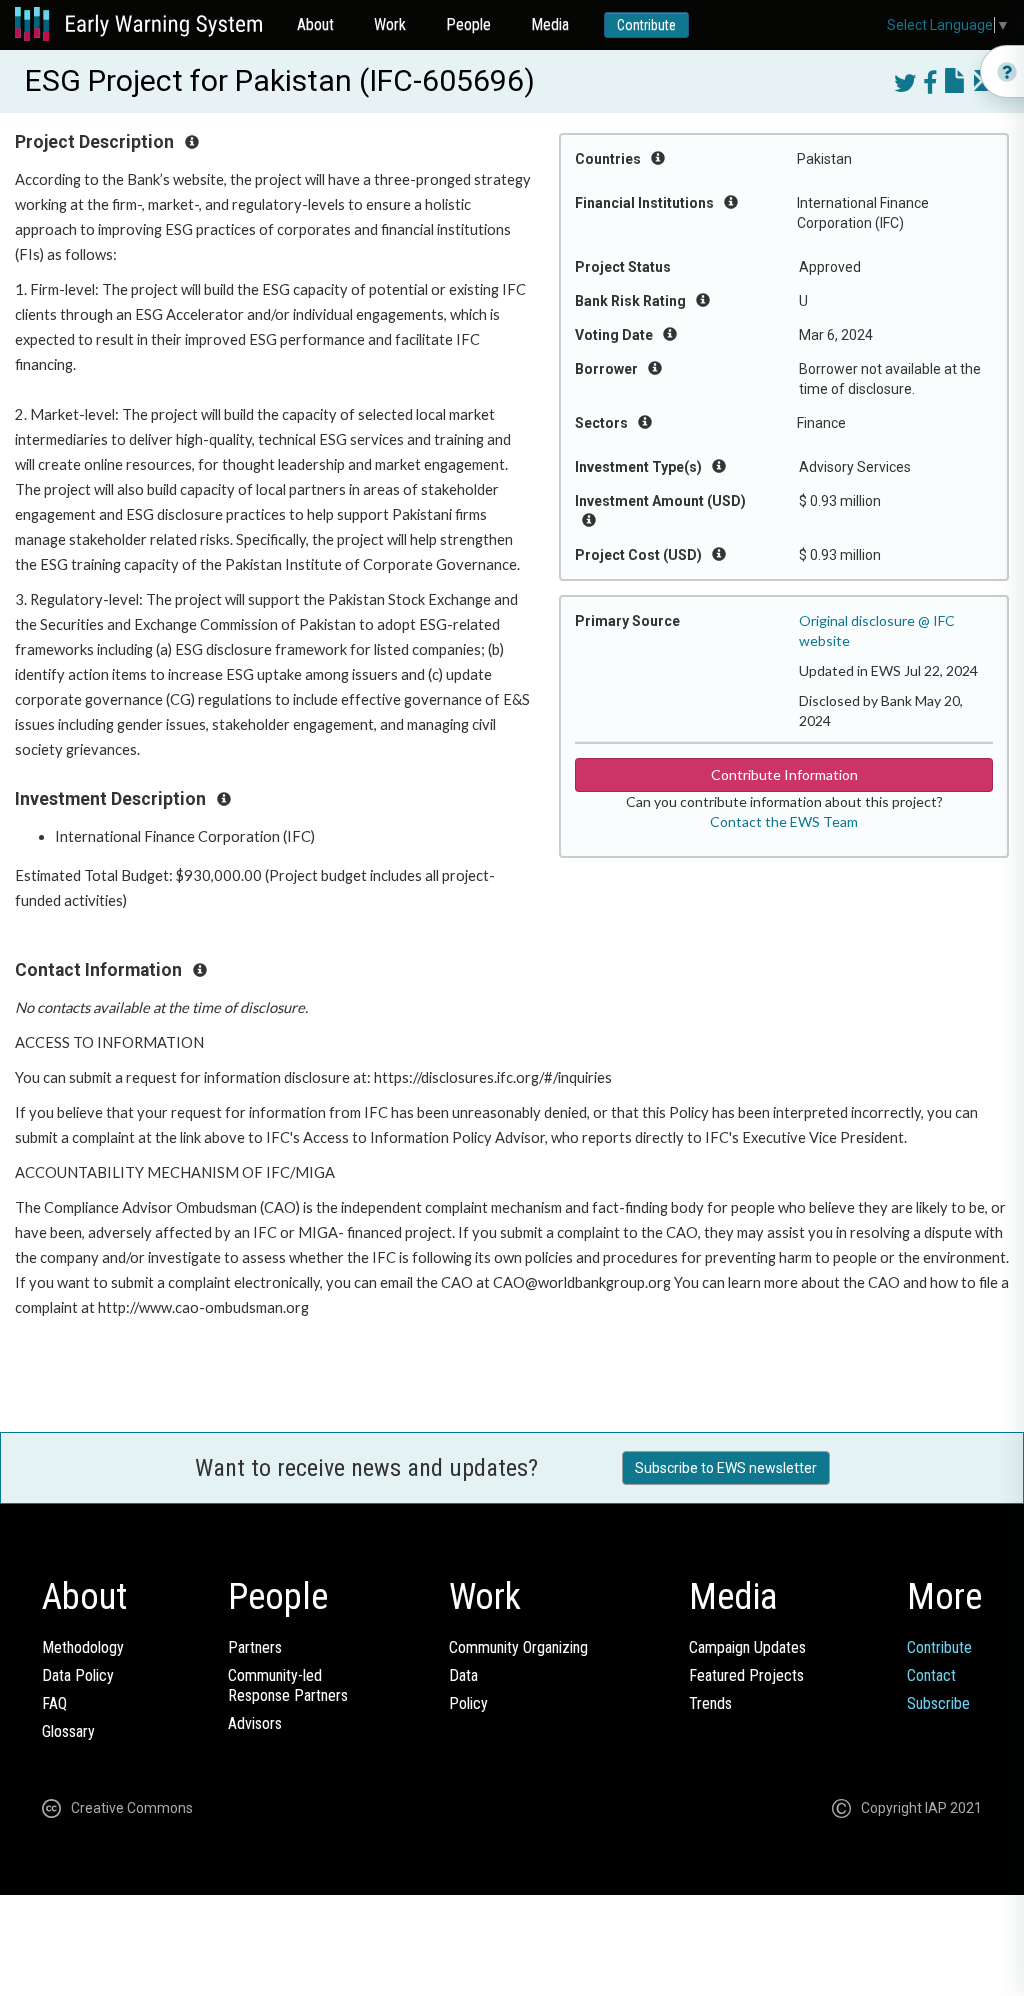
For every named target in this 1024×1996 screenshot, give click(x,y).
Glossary (68, 1731)
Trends (710, 1703)
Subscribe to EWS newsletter (726, 1468)
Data (463, 1675)
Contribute (646, 25)
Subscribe (938, 1703)
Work (390, 24)
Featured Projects (746, 1675)
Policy (468, 1703)
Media (550, 24)
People (468, 24)
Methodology (83, 1647)
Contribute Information (784, 774)
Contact (931, 1675)
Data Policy (78, 1675)
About (315, 24)
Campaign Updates (747, 1647)
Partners (255, 1647)
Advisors (255, 1723)
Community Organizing (518, 1647)
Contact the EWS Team (784, 821)
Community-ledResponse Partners (288, 1685)
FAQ (54, 1703)
